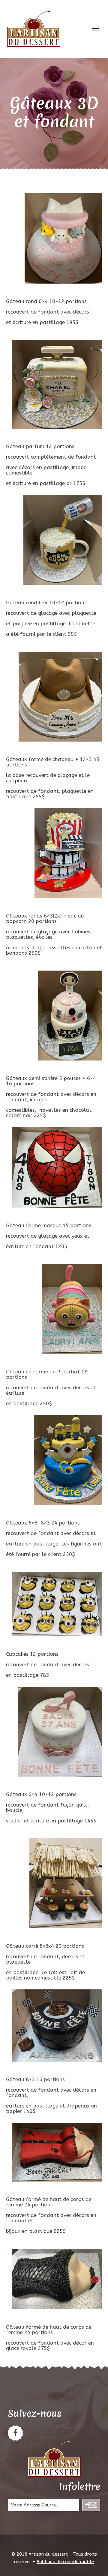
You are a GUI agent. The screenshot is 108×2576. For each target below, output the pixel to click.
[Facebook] (15, 2433)
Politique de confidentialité (65, 2562)
